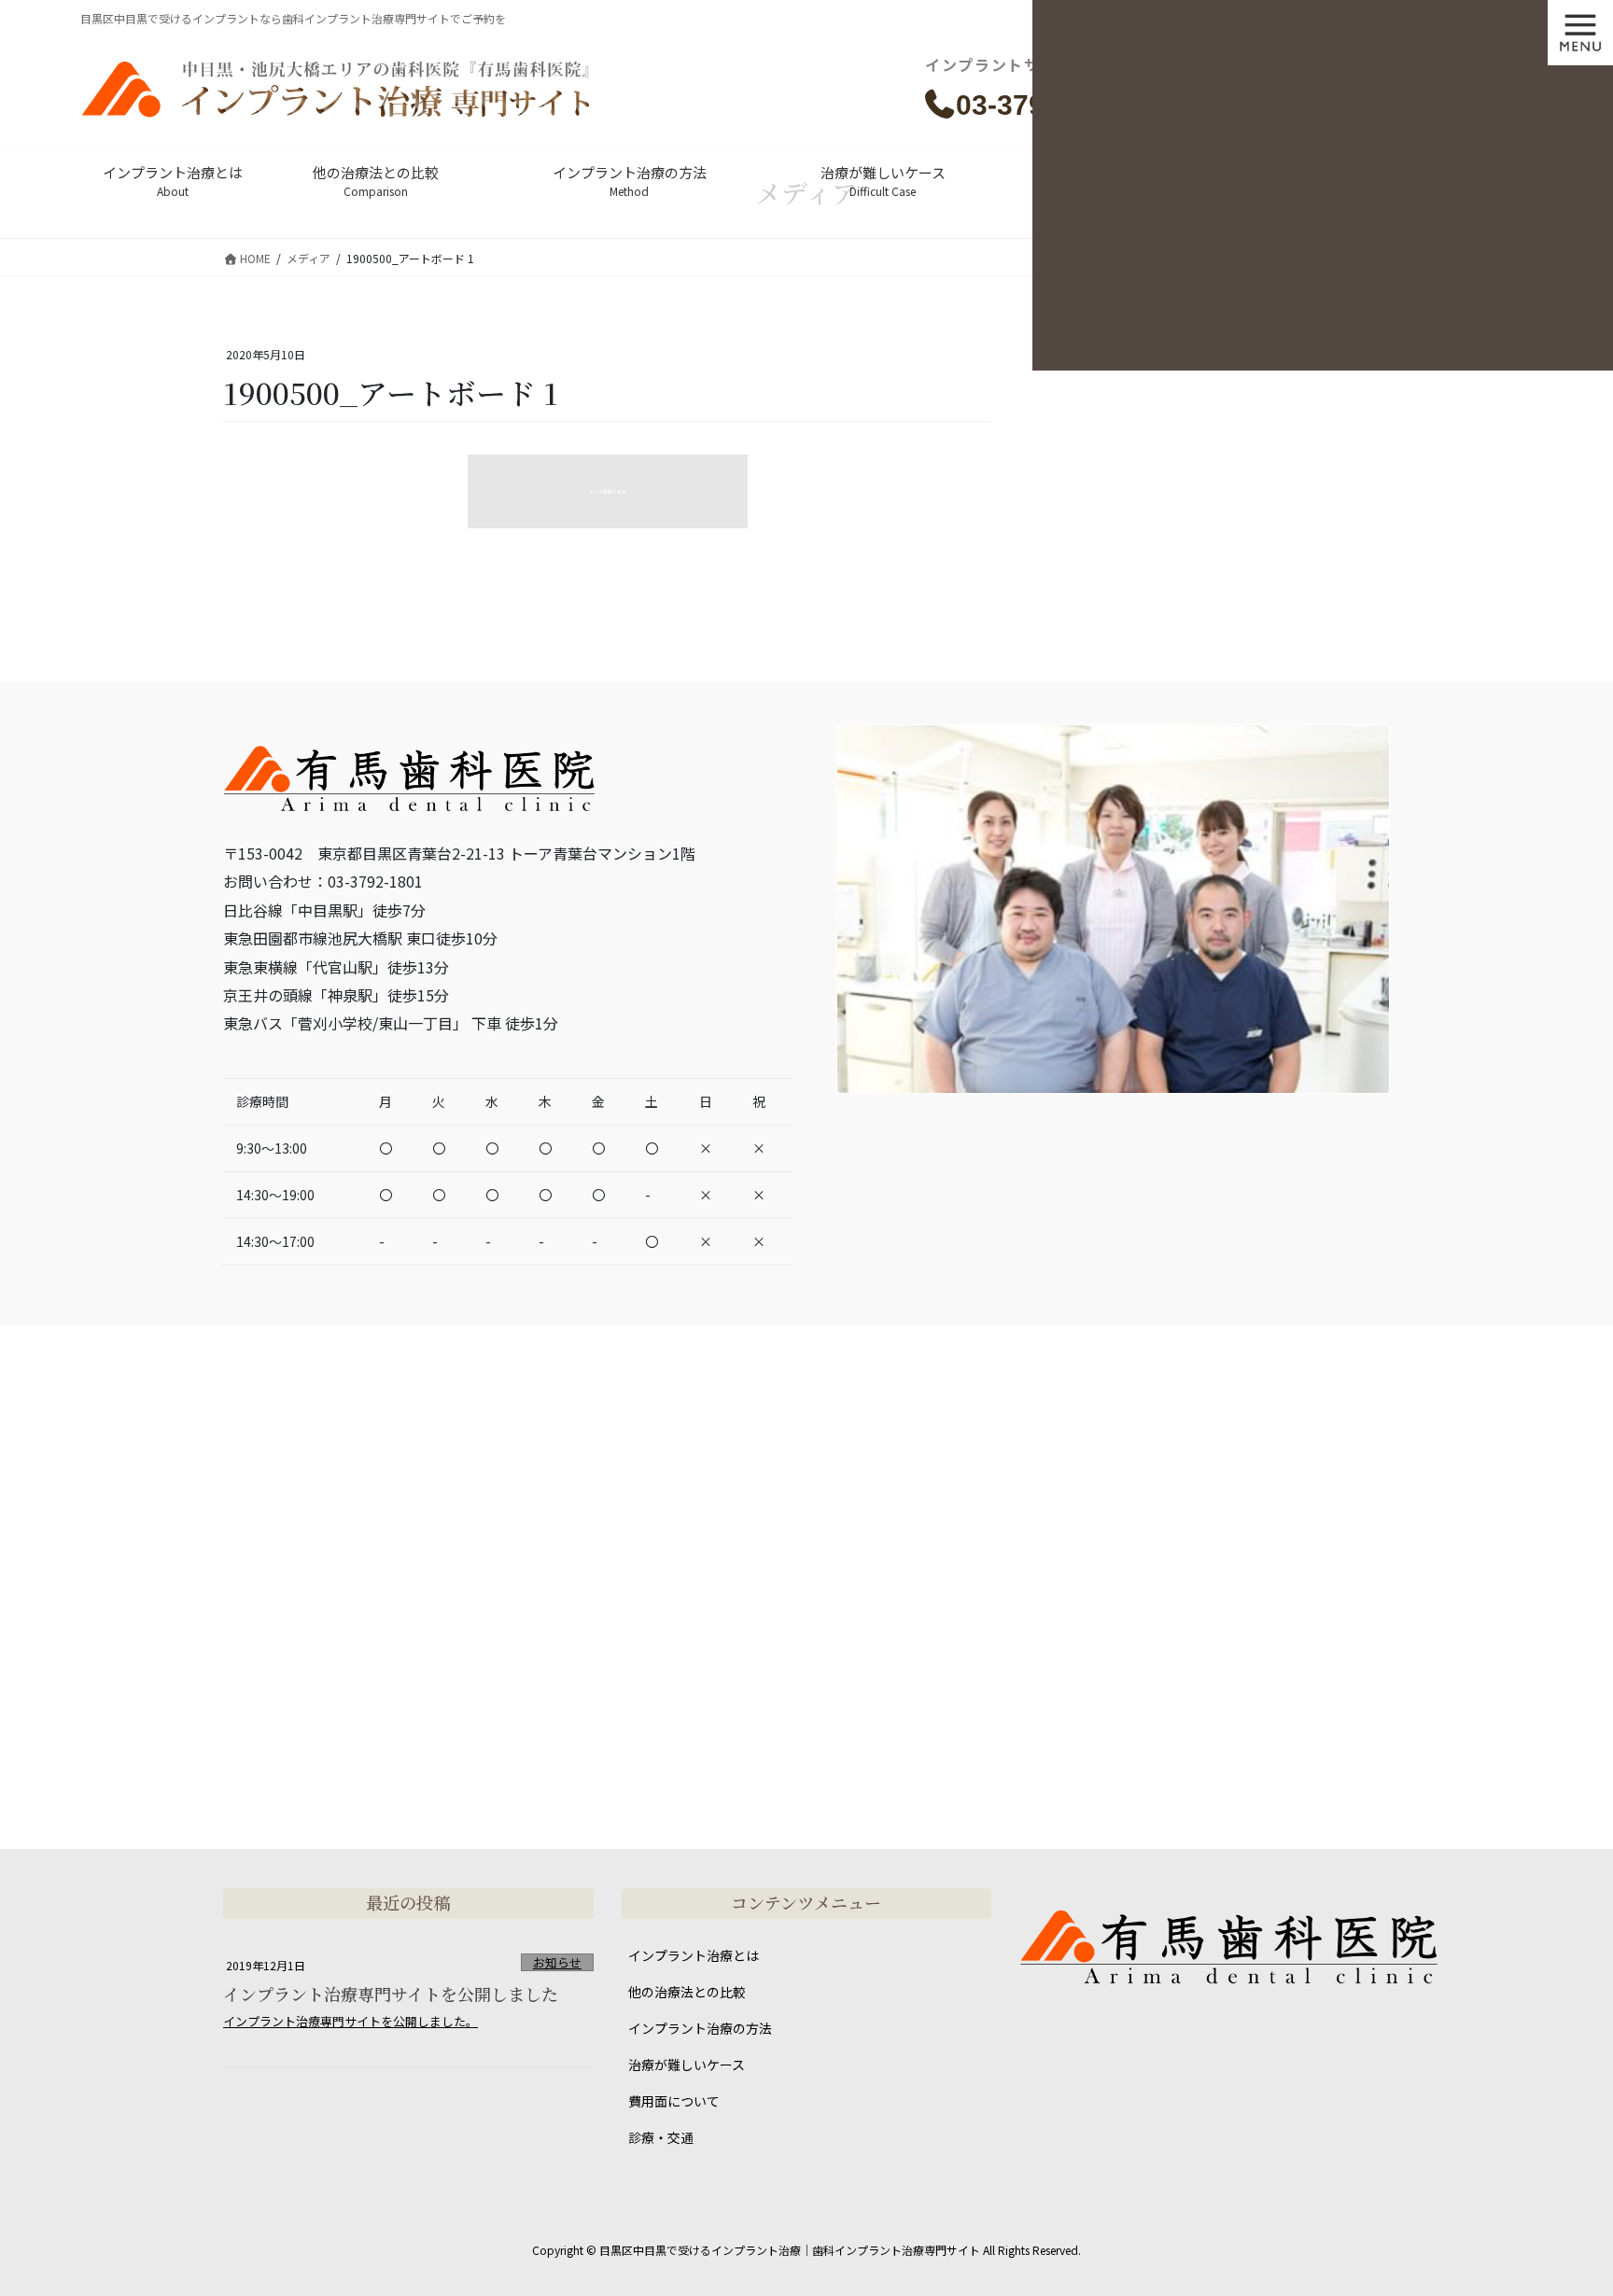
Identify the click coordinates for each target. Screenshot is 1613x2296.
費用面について (674, 2101)
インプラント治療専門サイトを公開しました (391, 1994)
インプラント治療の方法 (700, 2028)
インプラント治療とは (694, 1955)
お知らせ (557, 1962)
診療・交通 (661, 2137)
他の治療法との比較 (687, 1992)
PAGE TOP (1561, 2209)
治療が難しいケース (687, 2065)
